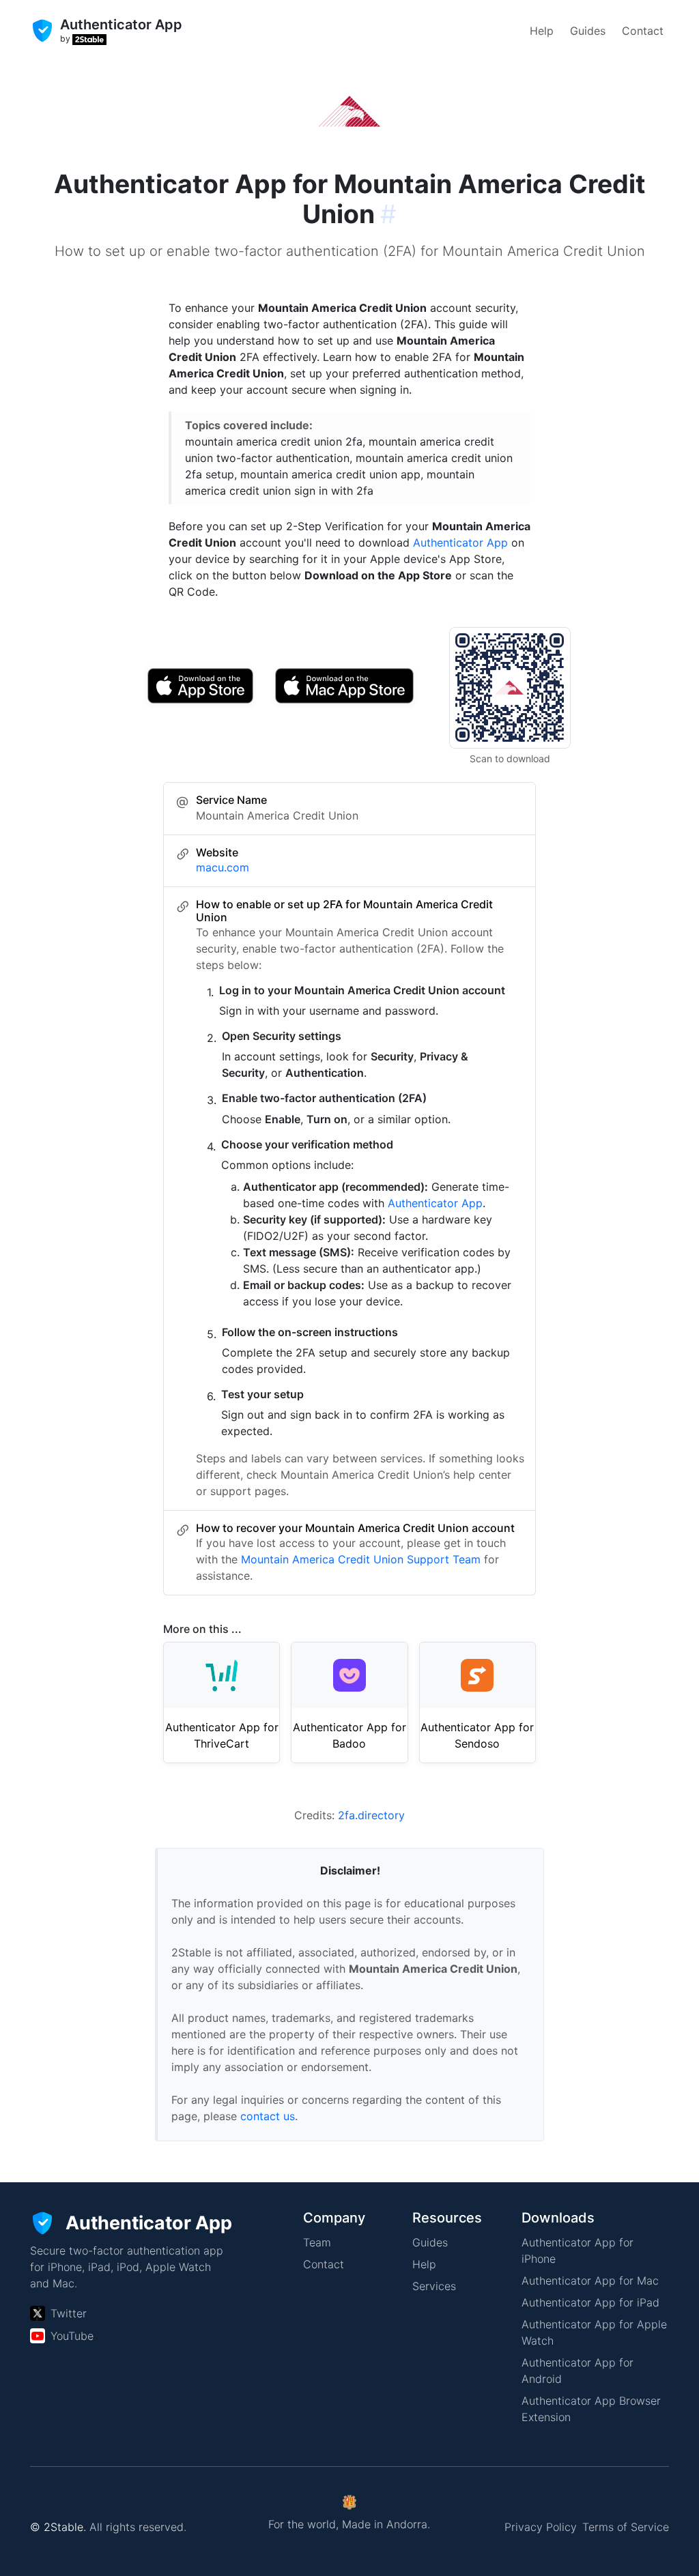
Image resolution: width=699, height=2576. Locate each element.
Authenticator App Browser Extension (591, 2409)
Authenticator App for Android (577, 2371)
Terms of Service (626, 2527)
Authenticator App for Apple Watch (594, 2332)
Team (317, 2242)
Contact (643, 31)
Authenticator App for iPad (590, 2302)
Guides (588, 31)
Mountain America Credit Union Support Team (361, 1559)
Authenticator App (460, 542)
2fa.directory (371, 1815)
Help (542, 31)
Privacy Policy (541, 2527)
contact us (268, 2116)
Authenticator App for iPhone (577, 2251)
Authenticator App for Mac (590, 2281)
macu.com (223, 867)
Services (434, 2286)
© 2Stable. (58, 2527)
